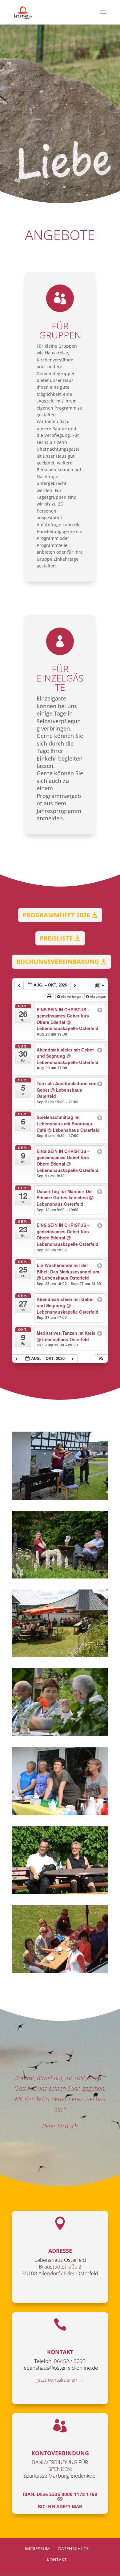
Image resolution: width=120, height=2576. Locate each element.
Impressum (37, 2549)
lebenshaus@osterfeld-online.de (60, 2368)
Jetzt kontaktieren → (60, 2380)
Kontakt (57, 2560)
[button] (101, 1359)
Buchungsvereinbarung (58, 962)
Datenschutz (73, 2549)
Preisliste (56, 938)
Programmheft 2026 (56, 915)
